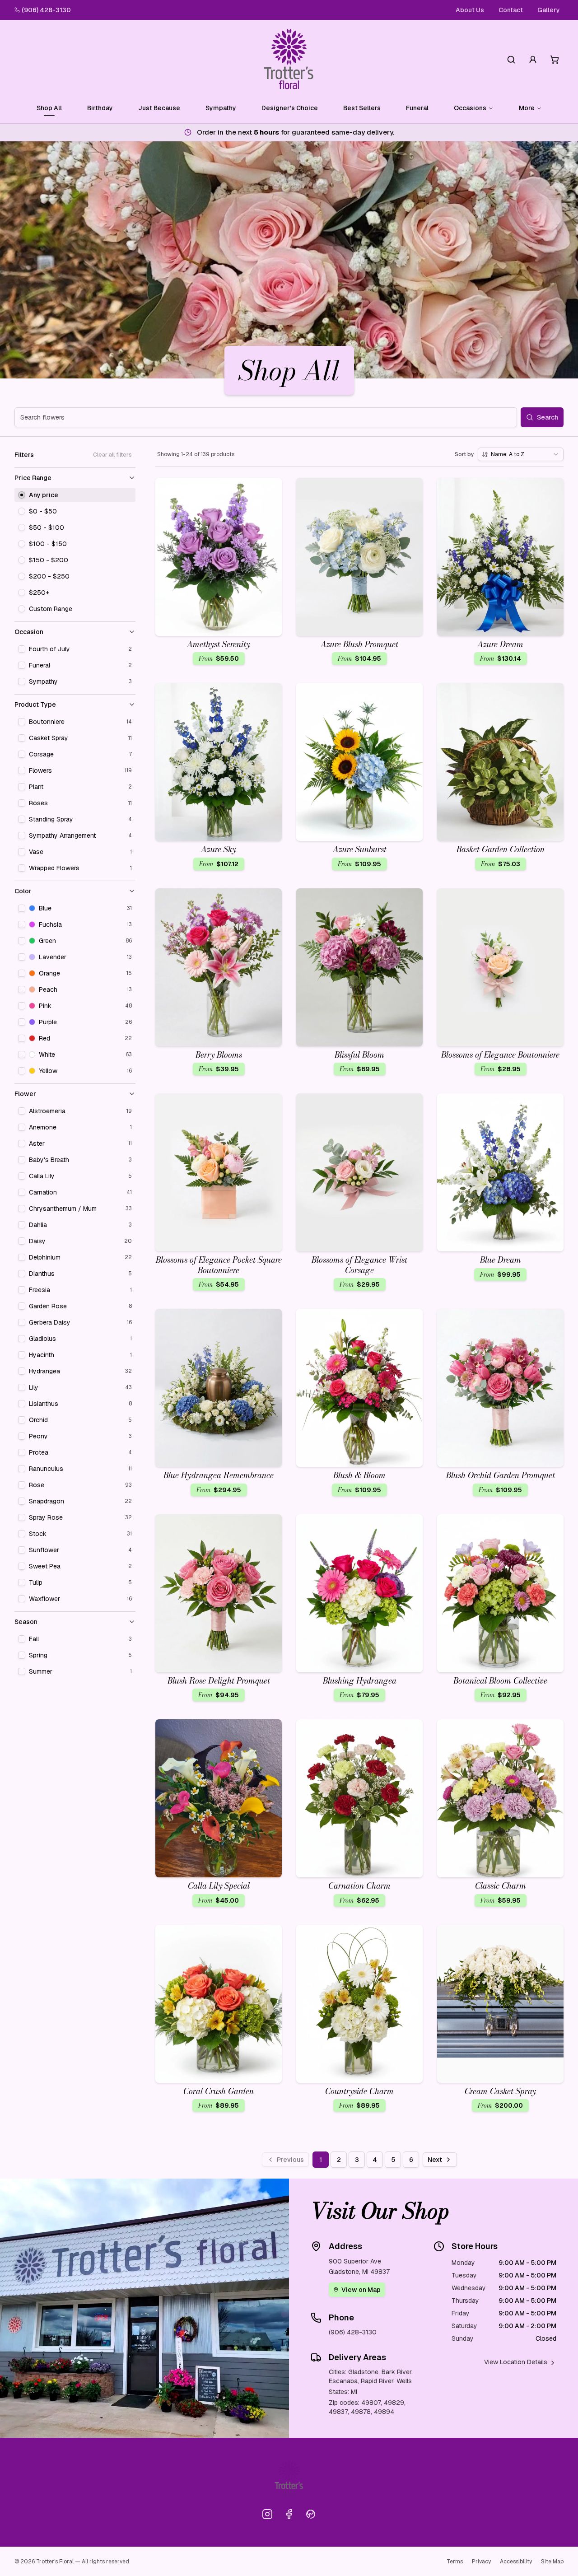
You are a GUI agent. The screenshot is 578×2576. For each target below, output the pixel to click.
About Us (470, 10)
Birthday (100, 108)
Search (548, 417)
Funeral (417, 108)
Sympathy (221, 108)
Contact (511, 10)
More (527, 108)
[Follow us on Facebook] (289, 2514)
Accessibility (516, 2562)
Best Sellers (362, 108)
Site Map (552, 2562)
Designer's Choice (290, 108)
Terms (455, 2562)
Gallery (549, 10)
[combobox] (521, 454)
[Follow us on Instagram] (267, 2514)
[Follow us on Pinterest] (311, 2514)
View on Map (361, 2290)
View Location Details (516, 2362)
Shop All (49, 108)
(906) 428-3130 (46, 10)
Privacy (481, 2562)
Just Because (159, 108)
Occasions (470, 108)
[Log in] (533, 60)
